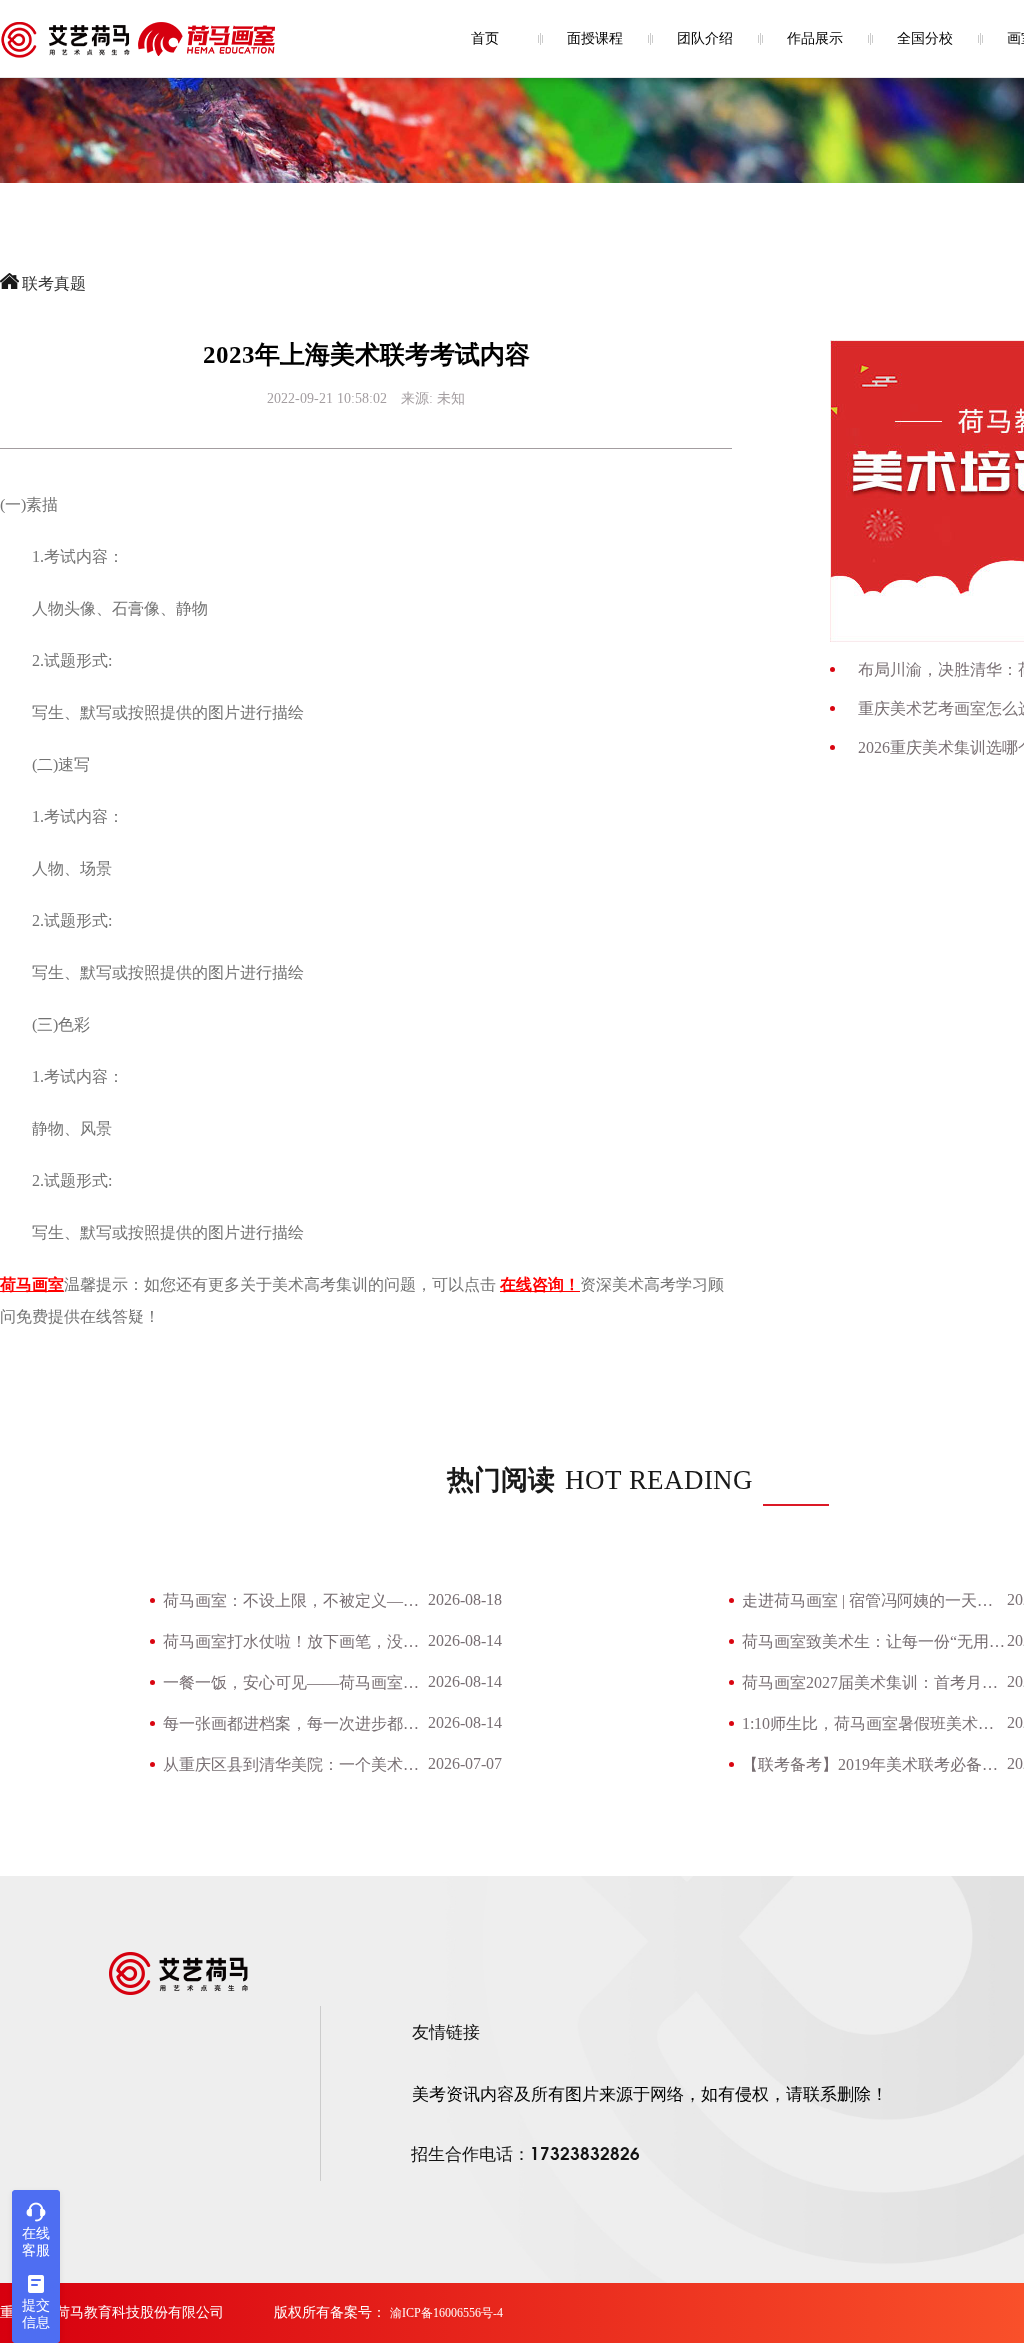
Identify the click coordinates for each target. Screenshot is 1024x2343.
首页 (485, 38)
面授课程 (595, 38)
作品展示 (815, 38)
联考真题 (54, 283)
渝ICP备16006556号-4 (446, 2313)
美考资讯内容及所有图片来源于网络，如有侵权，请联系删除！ (650, 2094)
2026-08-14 (465, 1640)
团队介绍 (705, 38)
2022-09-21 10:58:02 (327, 398)
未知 (451, 398)
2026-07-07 (465, 1763)
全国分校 (925, 38)
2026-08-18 (465, 1599)
